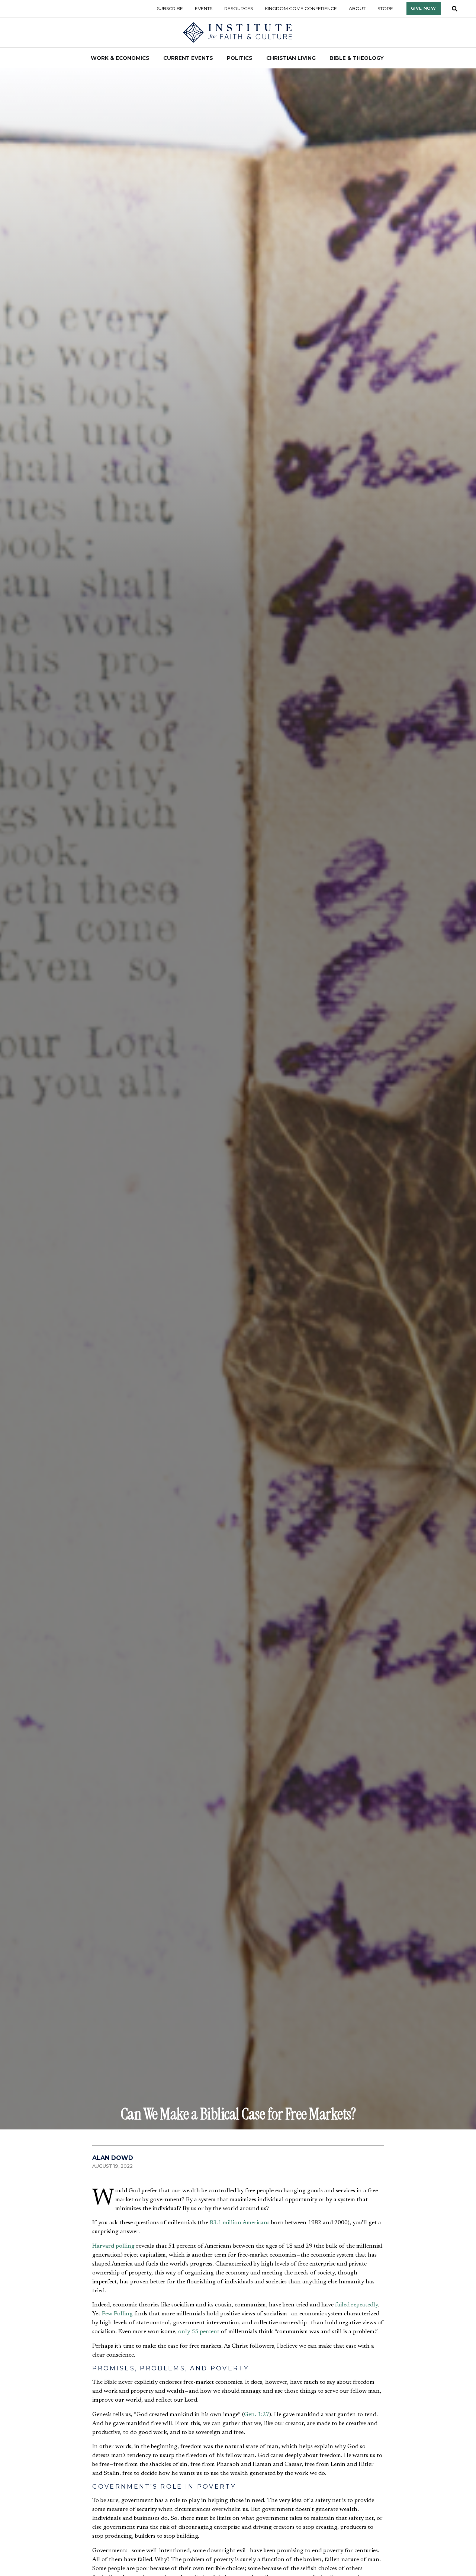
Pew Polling (117, 2314)
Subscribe (170, 8)
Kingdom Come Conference (301, 8)
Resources (239, 8)
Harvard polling (113, 2246)
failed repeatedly (356, 2305)
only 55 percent (199, 2332)
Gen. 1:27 (257, 2415)
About (357, 8)
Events (204, 8)
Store (385, 8)
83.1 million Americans (240, 2223)
